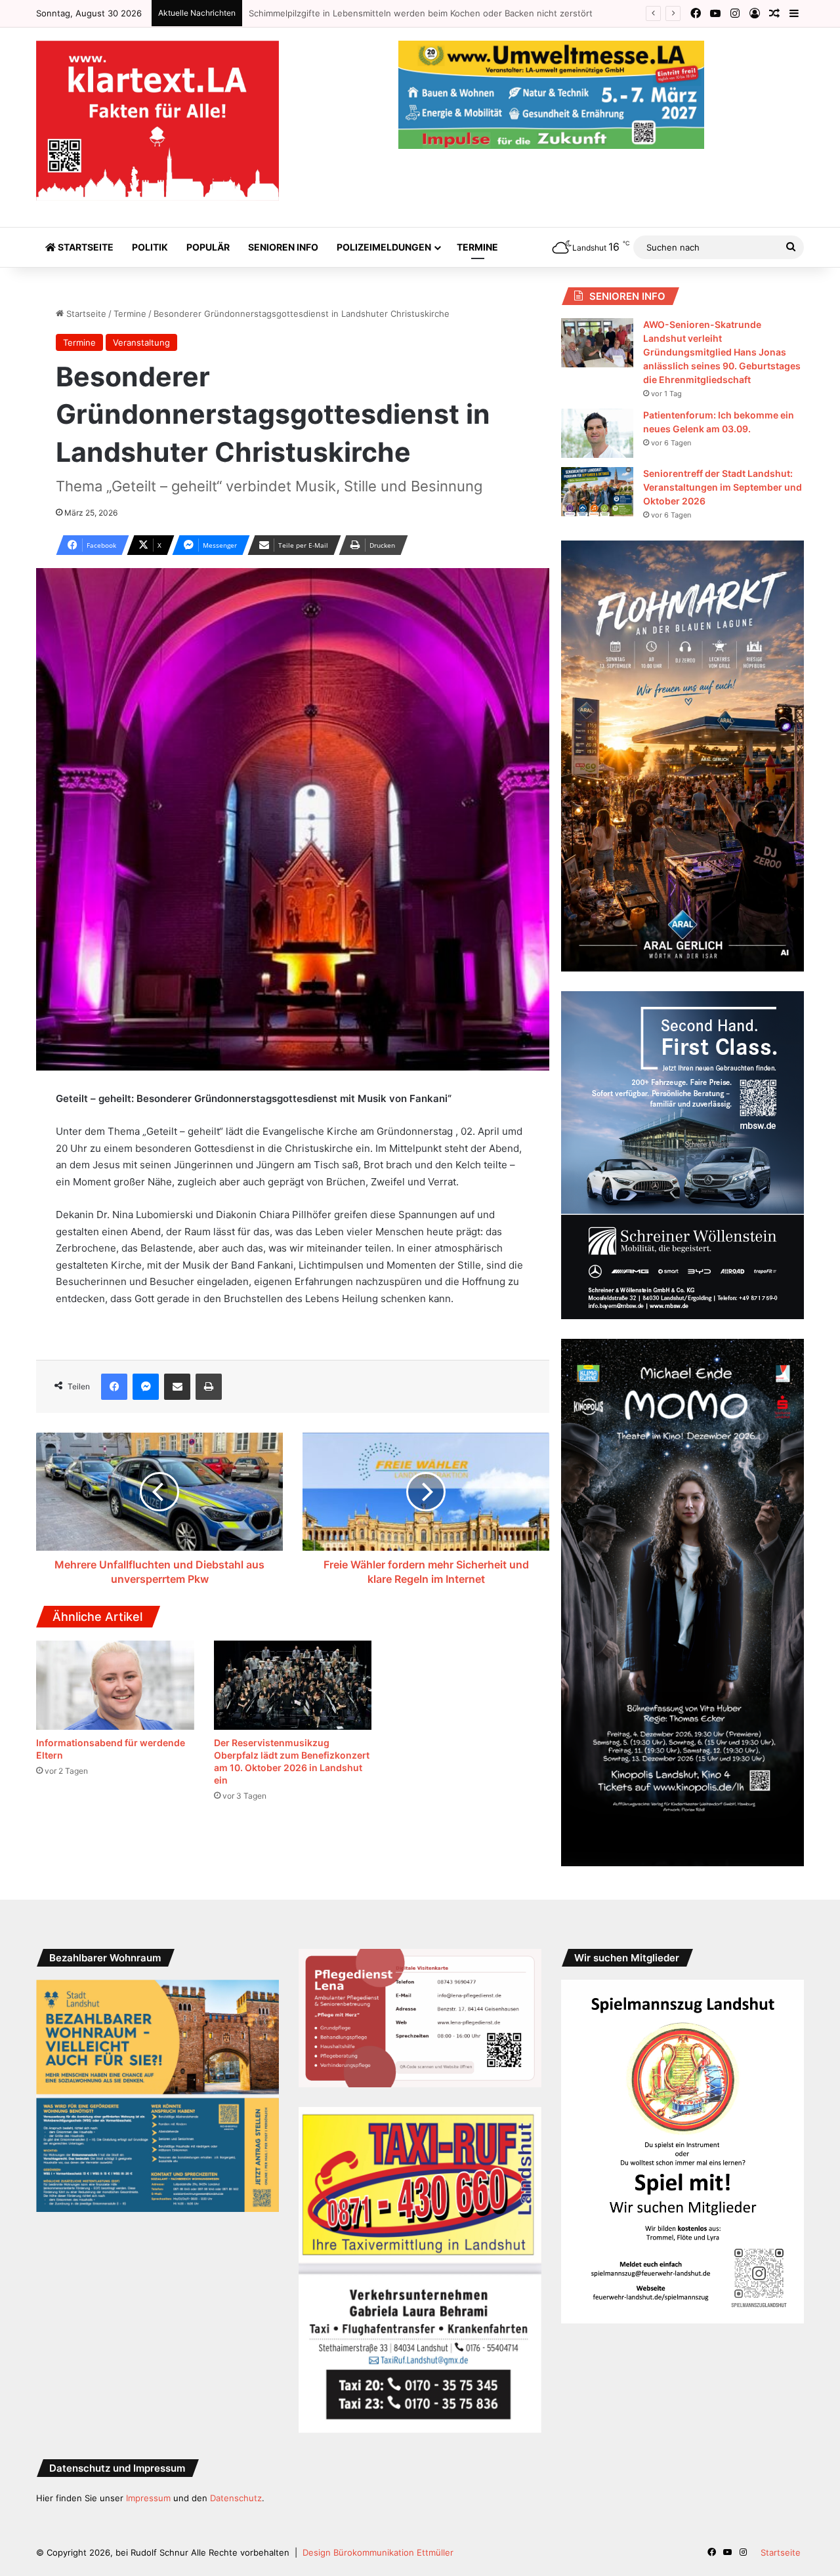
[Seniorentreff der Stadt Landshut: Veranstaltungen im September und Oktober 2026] (597, 492)
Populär (208, 247)
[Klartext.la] (157, 121)
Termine (477, 247)
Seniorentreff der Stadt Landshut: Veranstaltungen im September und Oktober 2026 (723, 487)
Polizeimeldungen (384, 247)
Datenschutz (236, 2498)
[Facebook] (114, 1387)
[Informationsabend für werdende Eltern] (115, 1685)
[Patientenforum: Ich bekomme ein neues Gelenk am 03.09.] (597, 433)
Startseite (85, 247)
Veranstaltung (141, 342)
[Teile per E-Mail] (177, 1387)
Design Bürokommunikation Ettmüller (378, 2552)
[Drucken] (209, 1387)
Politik (150, 247)
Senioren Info (283, 247)
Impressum (148, 2498)
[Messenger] (146, 1387)
